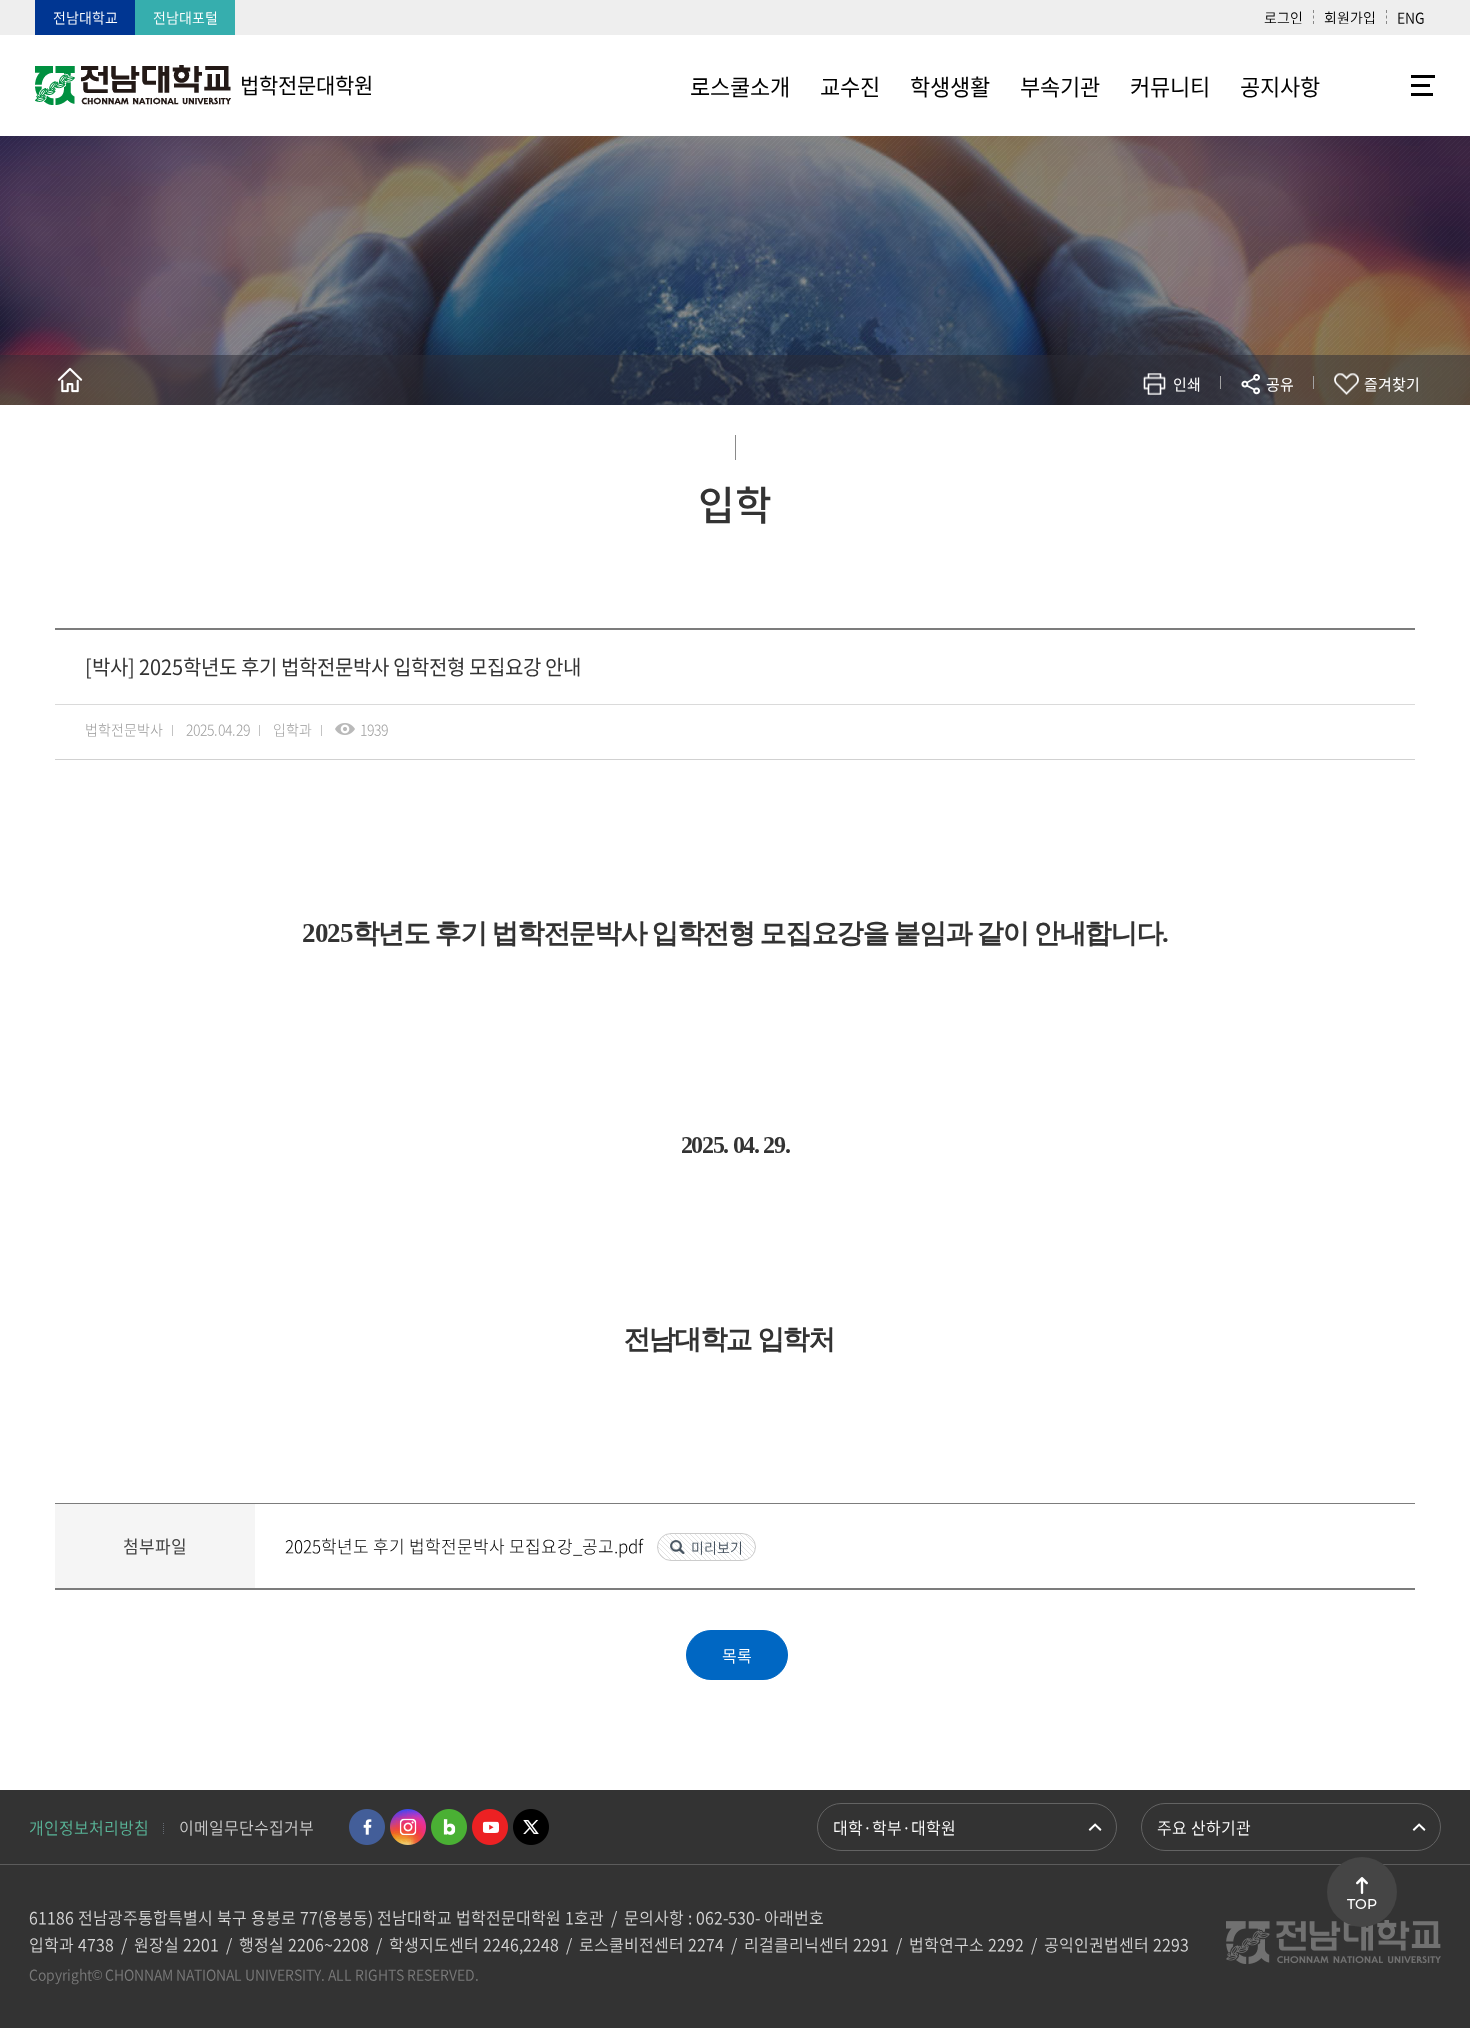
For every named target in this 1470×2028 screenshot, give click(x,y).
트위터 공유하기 (1101, 442)
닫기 (1293, 431)
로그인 (1283, 17)
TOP (1362, 1904)
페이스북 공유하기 (1071, 442)
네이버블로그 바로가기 (449, 1827)
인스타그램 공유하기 (1221, 442)
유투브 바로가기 (490, 1827)
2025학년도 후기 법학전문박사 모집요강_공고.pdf (466, 1545)
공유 (1280, 384)
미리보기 (717, 1547)
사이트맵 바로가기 (1385, 85)
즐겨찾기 (1392, 384)
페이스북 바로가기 (367, 1827)
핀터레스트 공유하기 (1161, 442)
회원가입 (1350, 17)
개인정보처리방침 (89, 1827)
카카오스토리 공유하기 (1131, 442)
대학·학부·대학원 (894, 1827)
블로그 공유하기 (1191, 442)
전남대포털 (185, 17)
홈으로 (70, 380)
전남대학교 (85, 17)
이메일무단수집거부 (246, 1827)
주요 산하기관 (1204, 1827)
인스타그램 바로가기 (408, 1827)
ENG (1411, 17)
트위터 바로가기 (531, 1827)
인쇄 (1187, 384)
